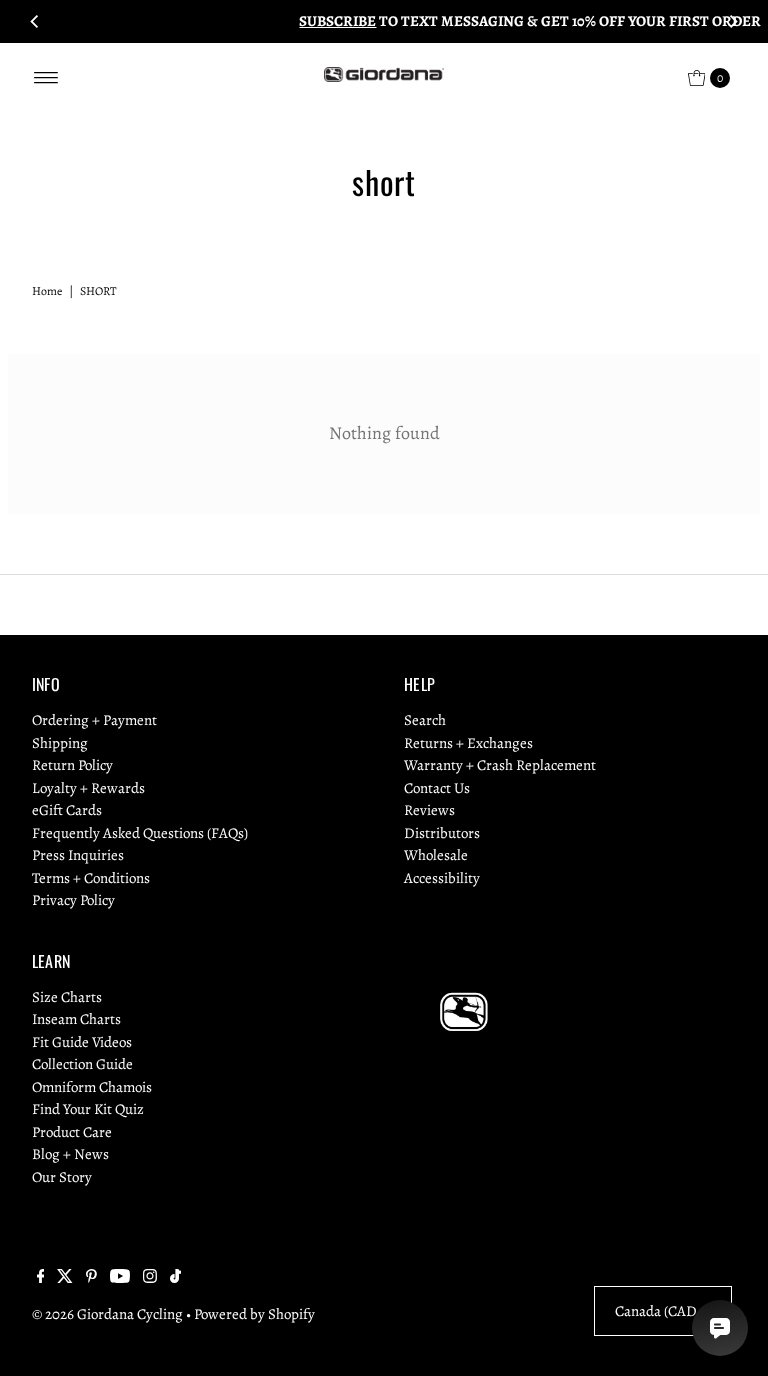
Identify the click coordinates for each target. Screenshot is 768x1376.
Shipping (60, 743)
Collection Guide (82, 1064)
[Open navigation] (46, 78)
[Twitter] (65, 1278)
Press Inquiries (78, 855)
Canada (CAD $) (663, 1311)
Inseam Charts (76, 1019)
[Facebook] (41, 1278)
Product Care (72, 1132)
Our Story (62, 1177)
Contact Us (437, 788)
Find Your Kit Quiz (88, 1109)
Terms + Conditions (91, 878)
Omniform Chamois (92, 1087)
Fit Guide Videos (82, 1042)
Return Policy (72, 765)
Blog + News (70, 1154)
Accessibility (442, 878)
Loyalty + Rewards (88, 788)
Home (47, 291)
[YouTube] (120, 1278)
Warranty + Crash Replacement (500, 765)
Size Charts (67, 997)
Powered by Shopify (254, 1314)
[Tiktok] (175, 1278)
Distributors (442, 833)
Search (425, 720)
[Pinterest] (91, 1278)
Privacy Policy (73, 900)
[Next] (733, 21)
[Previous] (35, 21)
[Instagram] (150, 1278)
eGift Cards (67, 810)
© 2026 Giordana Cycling (107, 1314)
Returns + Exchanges (468, 743)
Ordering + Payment (94, 720)
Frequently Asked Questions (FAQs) (140, 833)
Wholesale (436, 855)
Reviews (429, 810)
